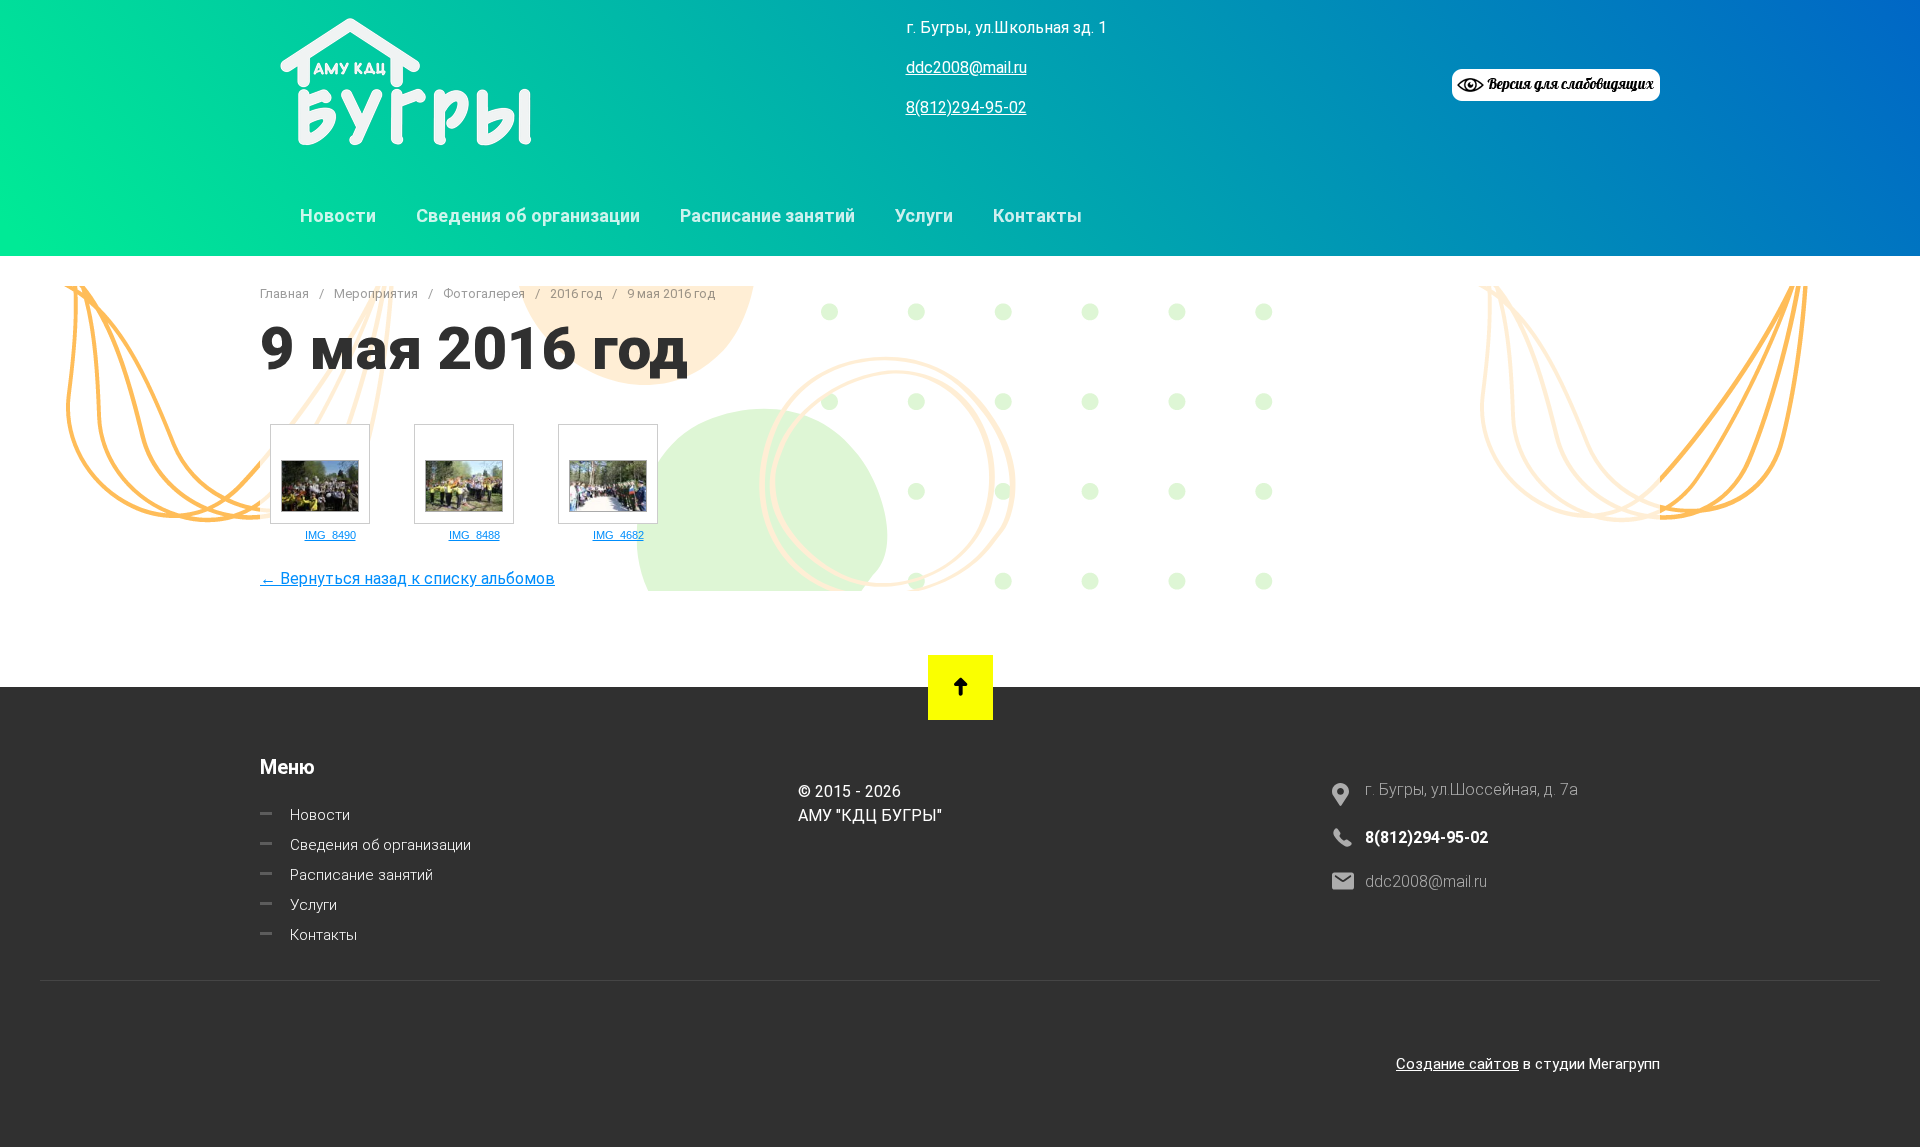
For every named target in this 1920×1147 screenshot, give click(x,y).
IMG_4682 (618, 535)
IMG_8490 (330, 535)
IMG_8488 (474, 535)
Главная (284, 293)
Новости (338, 215)
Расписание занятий (767, 215)
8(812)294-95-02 (966, 107)
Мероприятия (376, 293)
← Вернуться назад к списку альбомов (407, 578)
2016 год (576, 293)
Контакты (1037, 215)
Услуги (924, 215)
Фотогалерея (484, 293)
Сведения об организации (528, 215)
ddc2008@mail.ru (966, 67)
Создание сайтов (1457, 1064)
